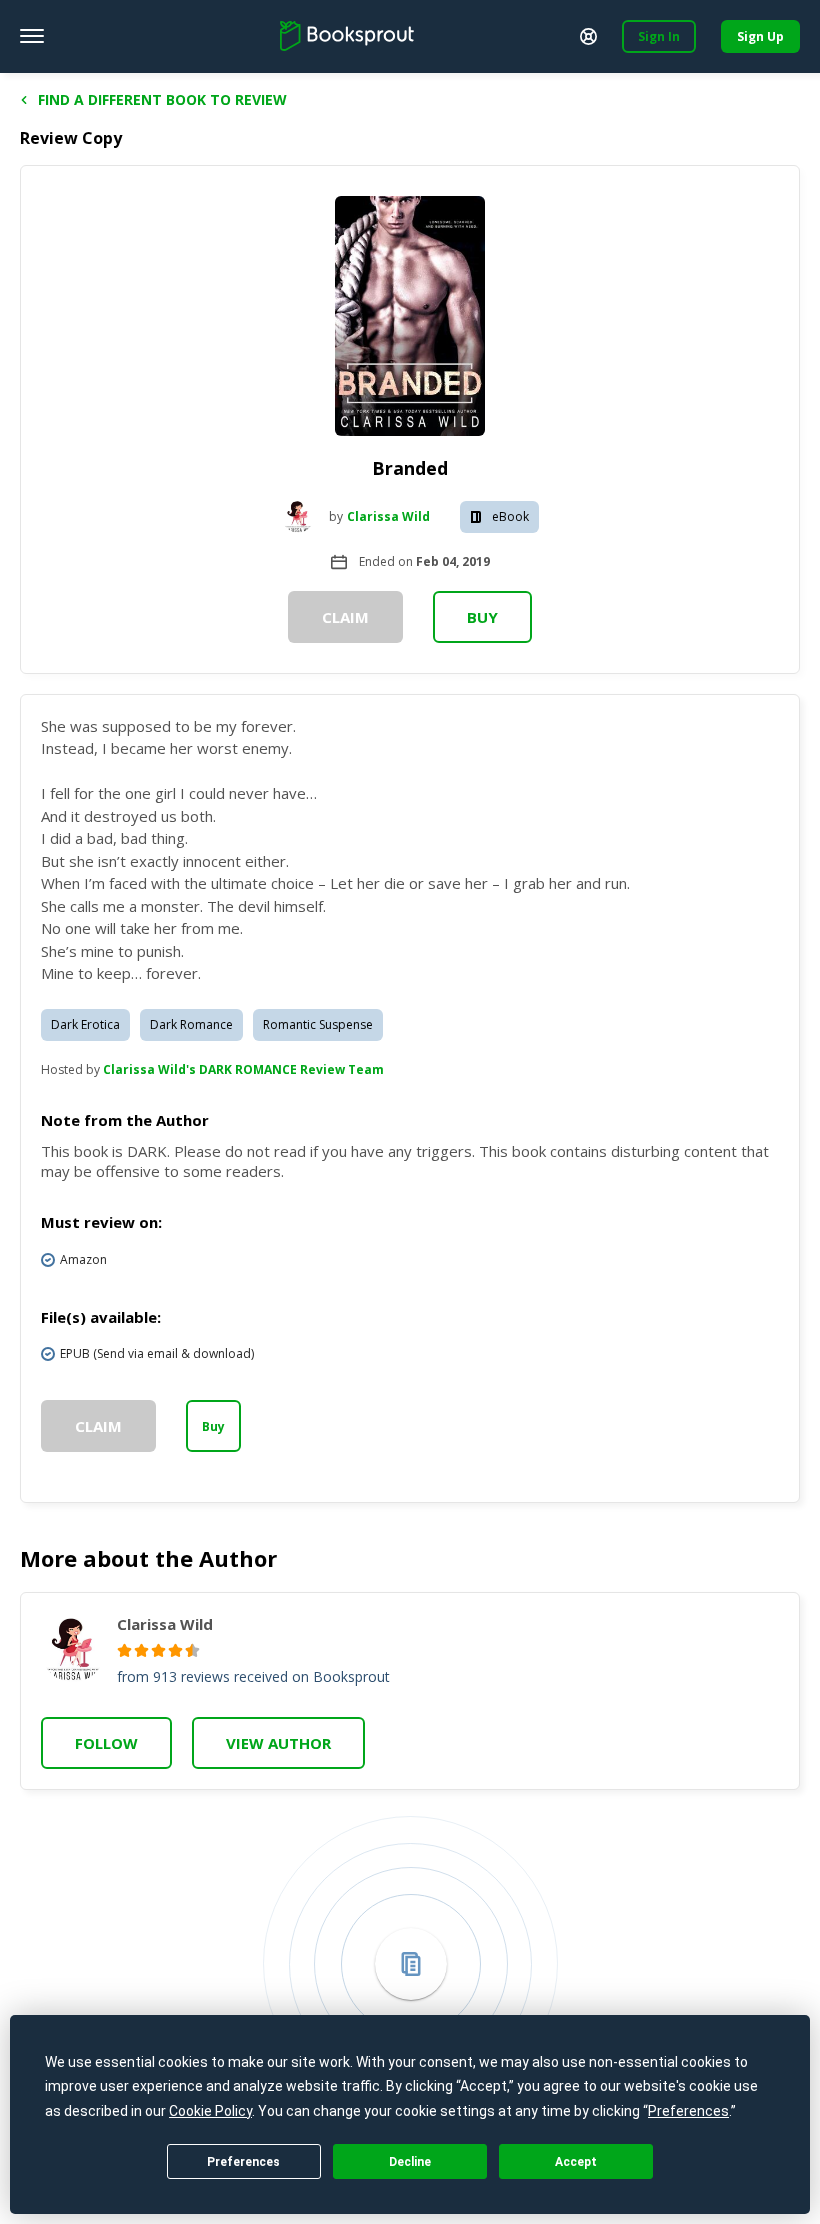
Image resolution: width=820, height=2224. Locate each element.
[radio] (124, 1650)
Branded (410, 468)
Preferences (243, 2162)
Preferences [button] (688, 2111)
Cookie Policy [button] (210, 2111)
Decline (410, 2162)
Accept (576, 2162)
